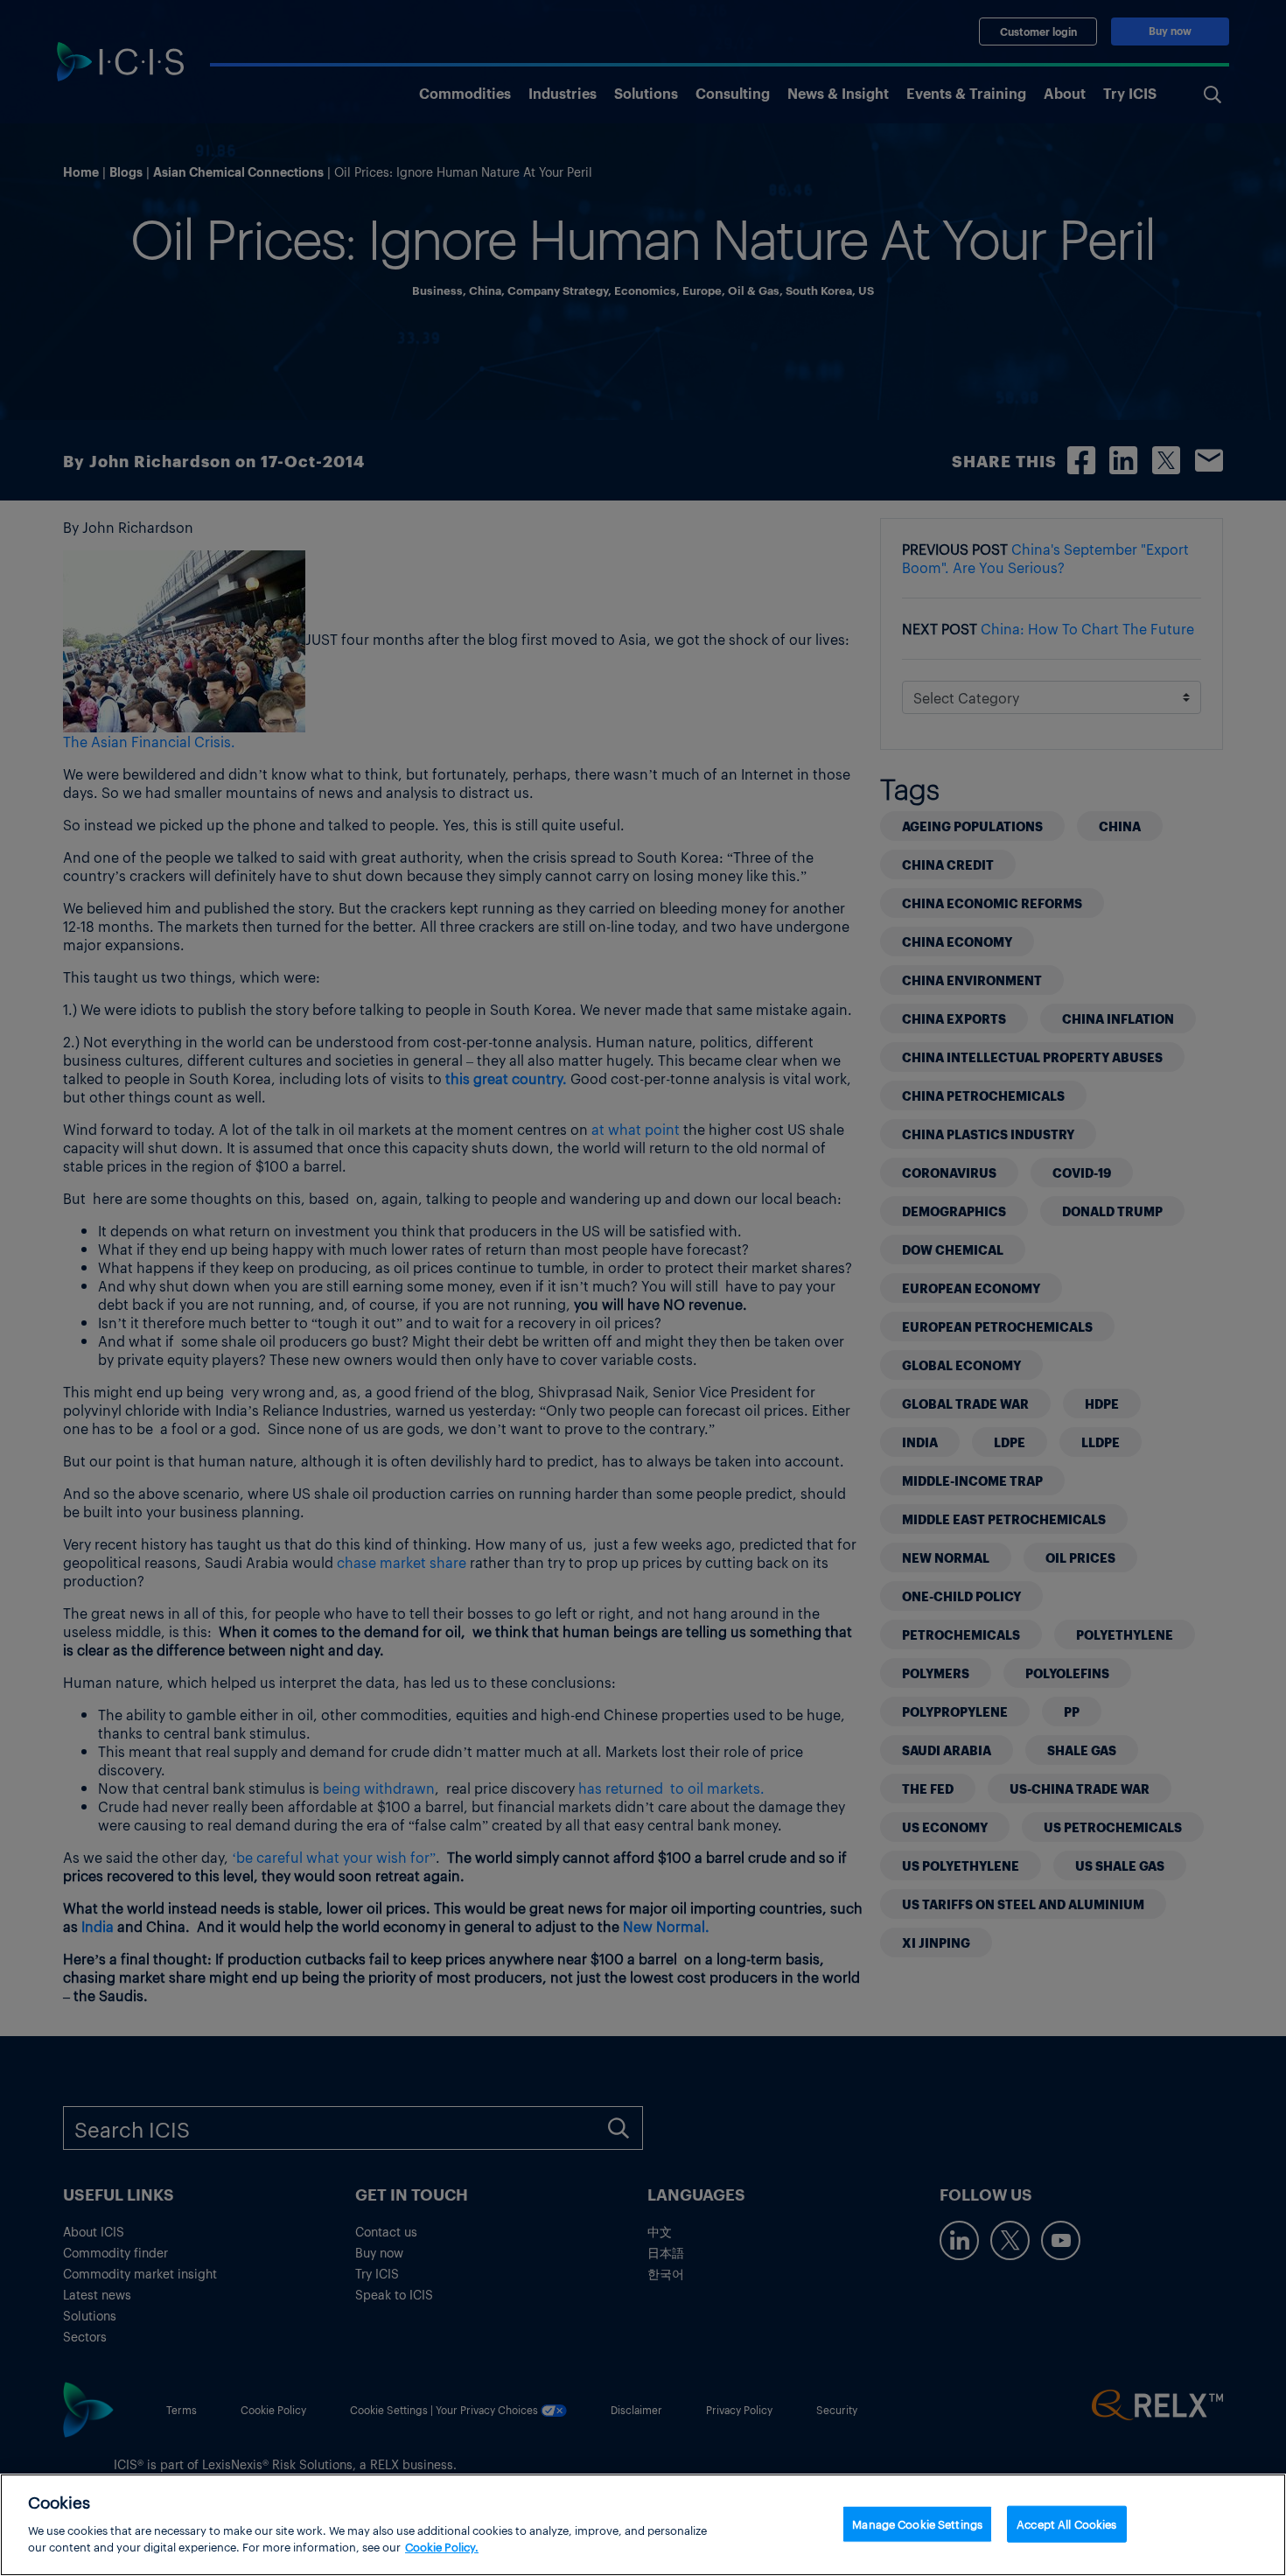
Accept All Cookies (1066, 2523)
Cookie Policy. (442, 2547)
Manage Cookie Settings (917, 2523)
